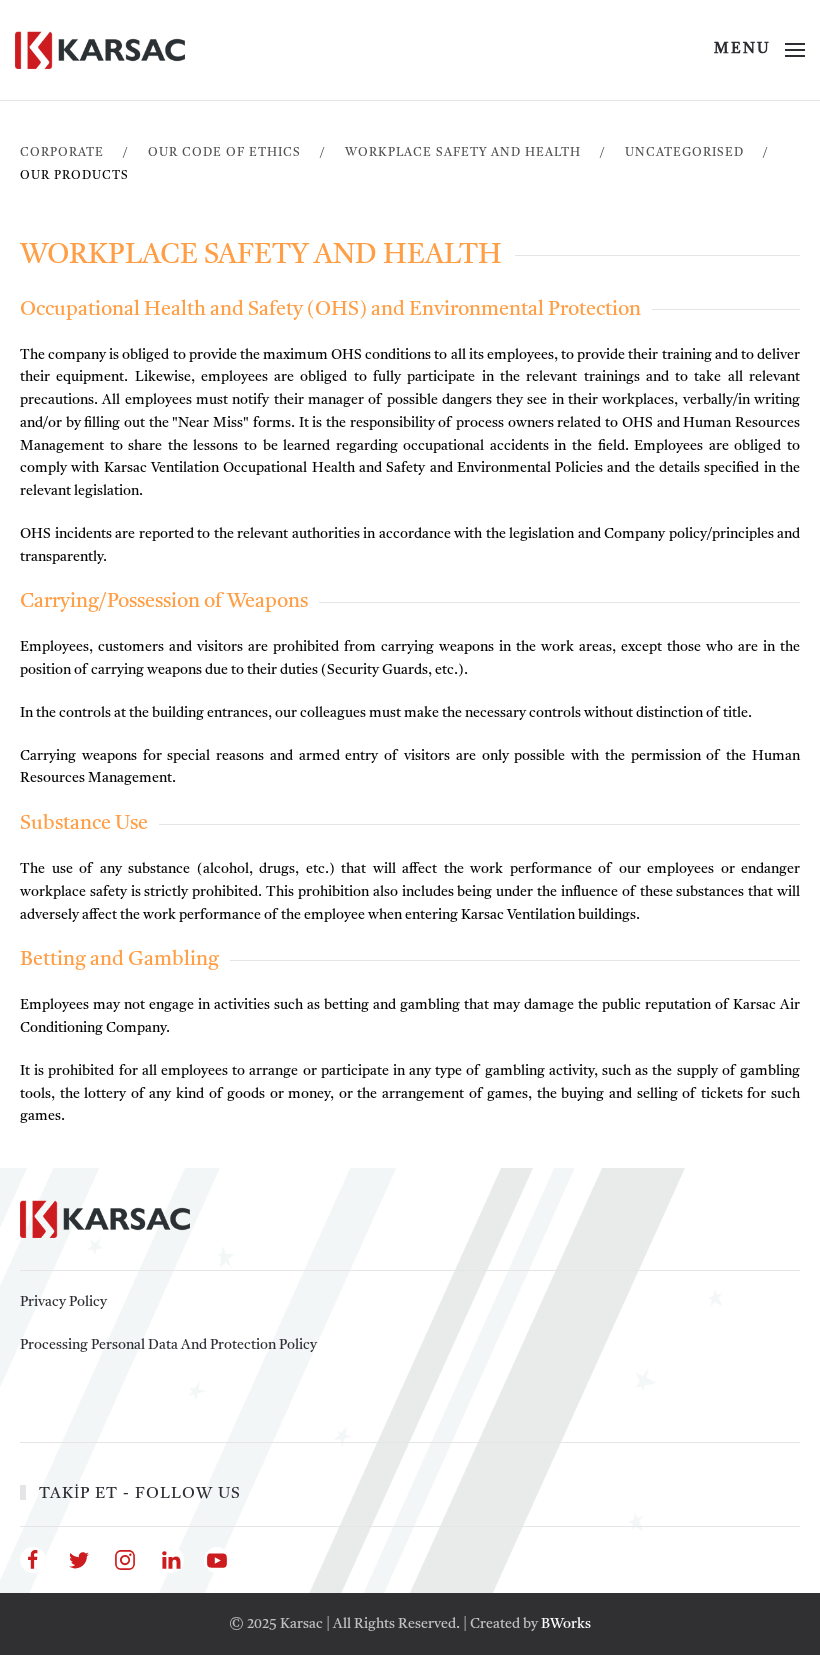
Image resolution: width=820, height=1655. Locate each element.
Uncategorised (684, 153)
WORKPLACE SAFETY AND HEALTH (463, 153)
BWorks (566, 1624)
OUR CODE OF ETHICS (224, 153)
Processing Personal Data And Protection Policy (168, 1345)
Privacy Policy (63, 1302)
